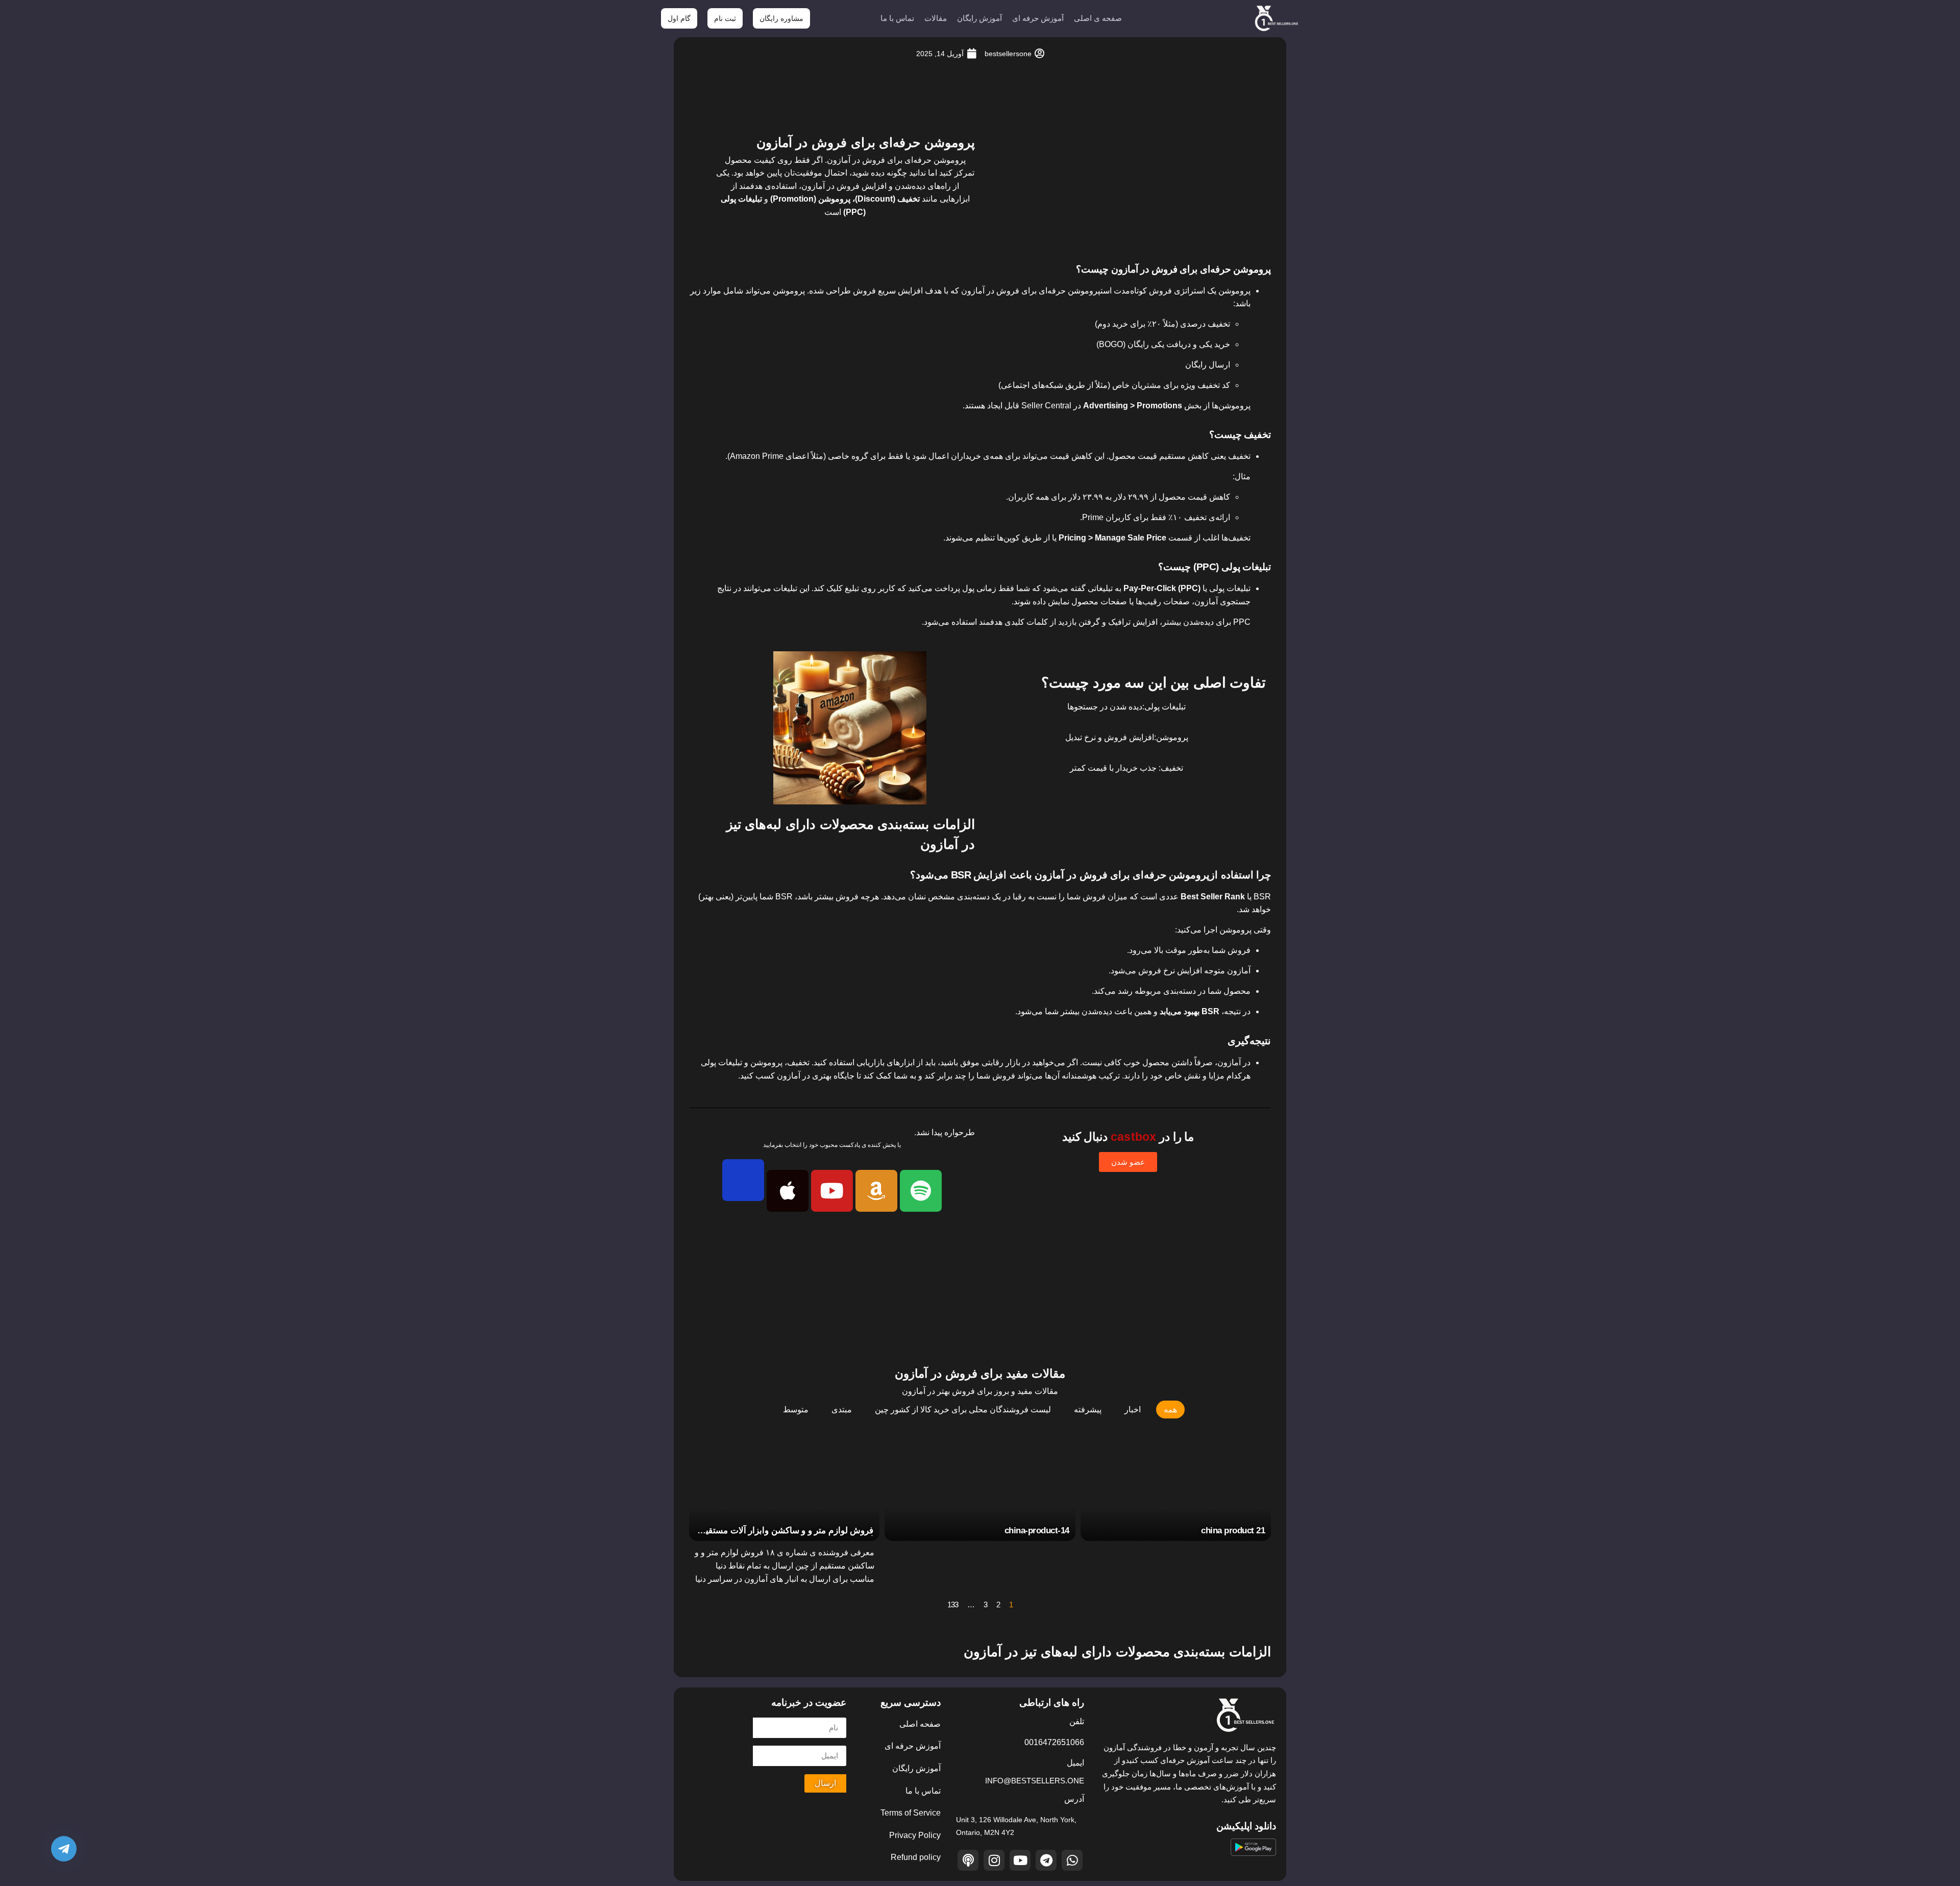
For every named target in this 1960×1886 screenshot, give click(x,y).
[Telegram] (1046, 1860)
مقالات (936, 18)
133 (953, 1605)
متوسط (796, 1410)
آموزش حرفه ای (1038, 18)
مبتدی (842, 1410)
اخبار (1133, 1410)
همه (1170, 1410)
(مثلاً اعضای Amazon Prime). (776, 456)
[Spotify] (921, 1191)
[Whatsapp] (1072, 1860)
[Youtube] (832, 1191)
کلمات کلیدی (1026, 622)
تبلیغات (785, 588)
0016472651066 (1054, 1742)
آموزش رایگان (979, 18)
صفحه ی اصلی (1098, 18)
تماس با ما (897, 18)
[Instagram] (994, 1860)
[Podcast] (968, 1860)
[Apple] (788, 1191)
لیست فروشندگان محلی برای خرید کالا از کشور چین (963, 1410)
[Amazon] (876, 1191)
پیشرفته (1088, 1410)
